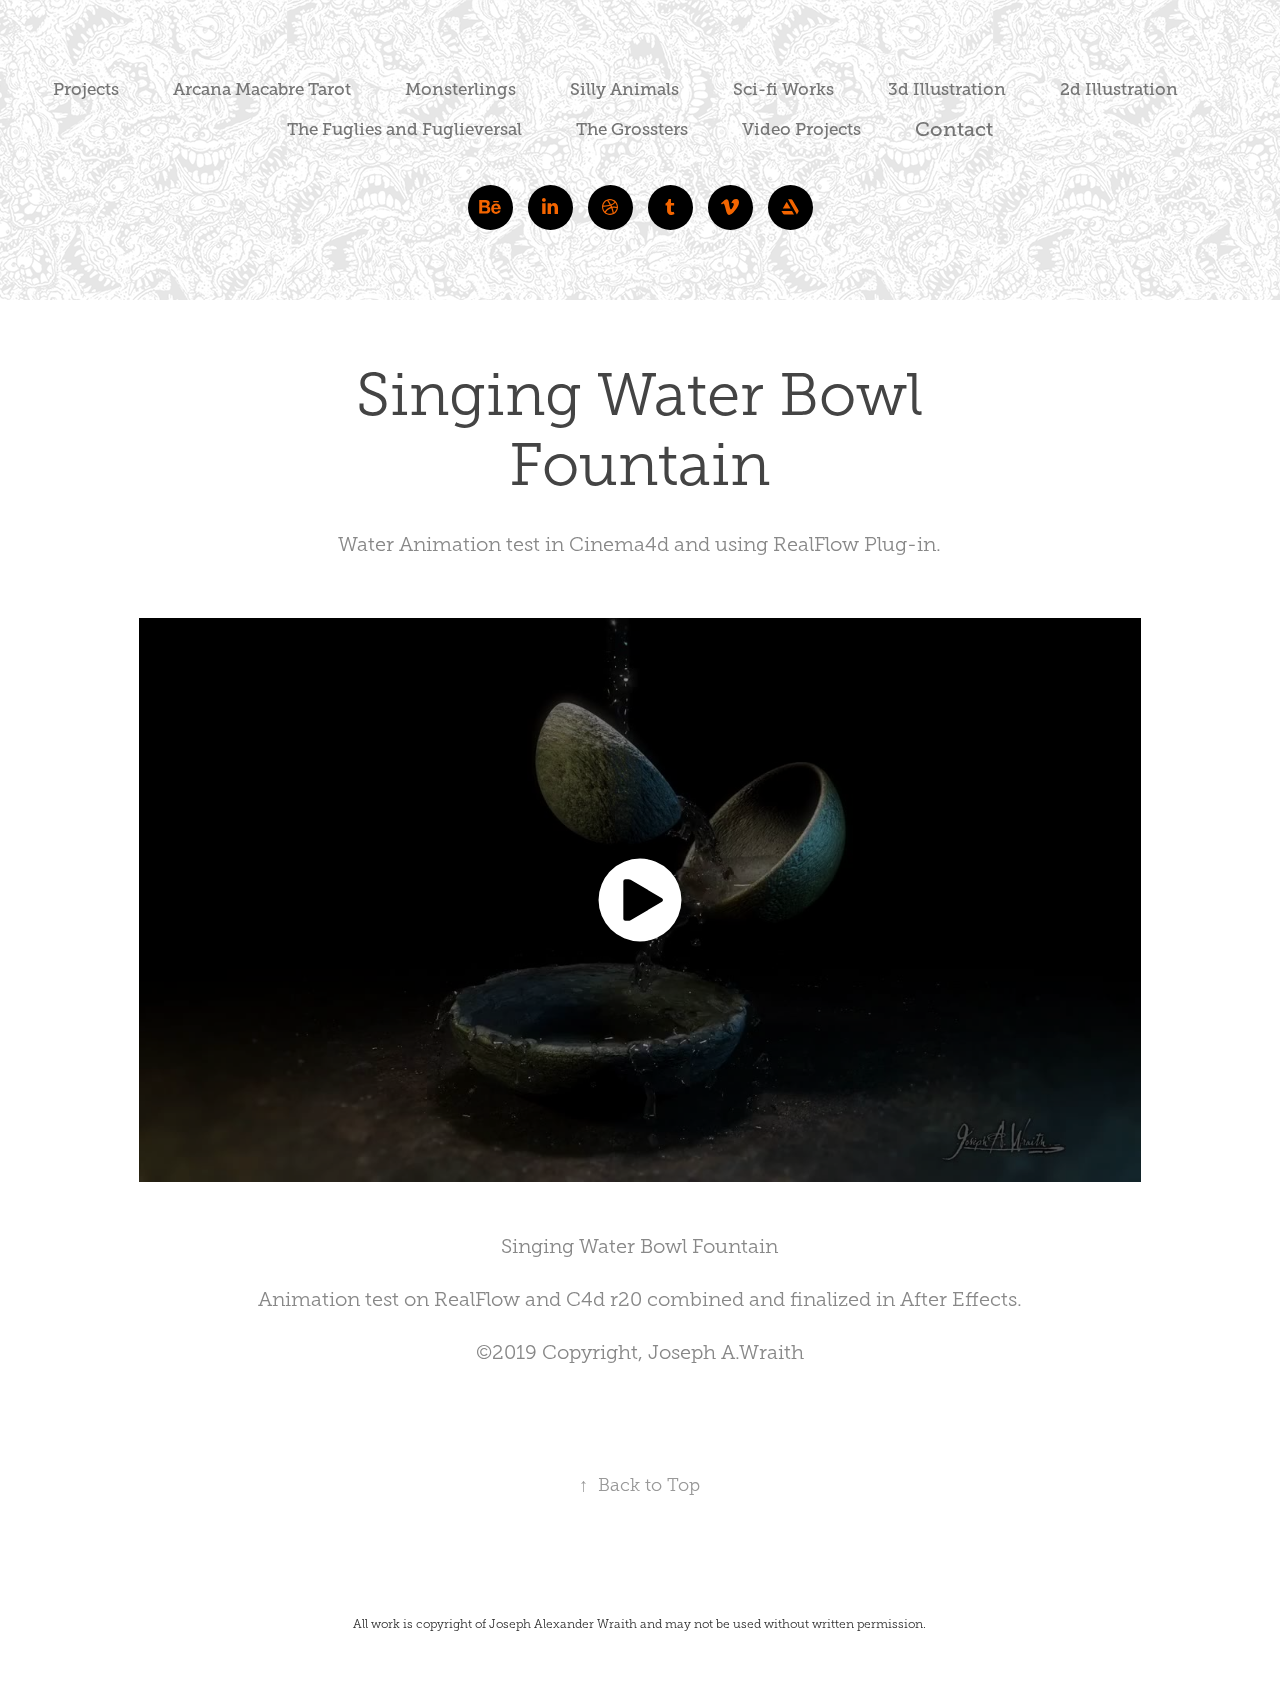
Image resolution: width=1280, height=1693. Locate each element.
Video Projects (801, 129)
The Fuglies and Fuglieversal (404, 129)
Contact (954, 129)
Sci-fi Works (783, 89)
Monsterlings (460, 89)
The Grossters (632, 129)
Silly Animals (624, 89)
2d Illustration (1119, 89)
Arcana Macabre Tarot (262, 89)
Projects (86, 89)
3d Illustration (947, 89)
